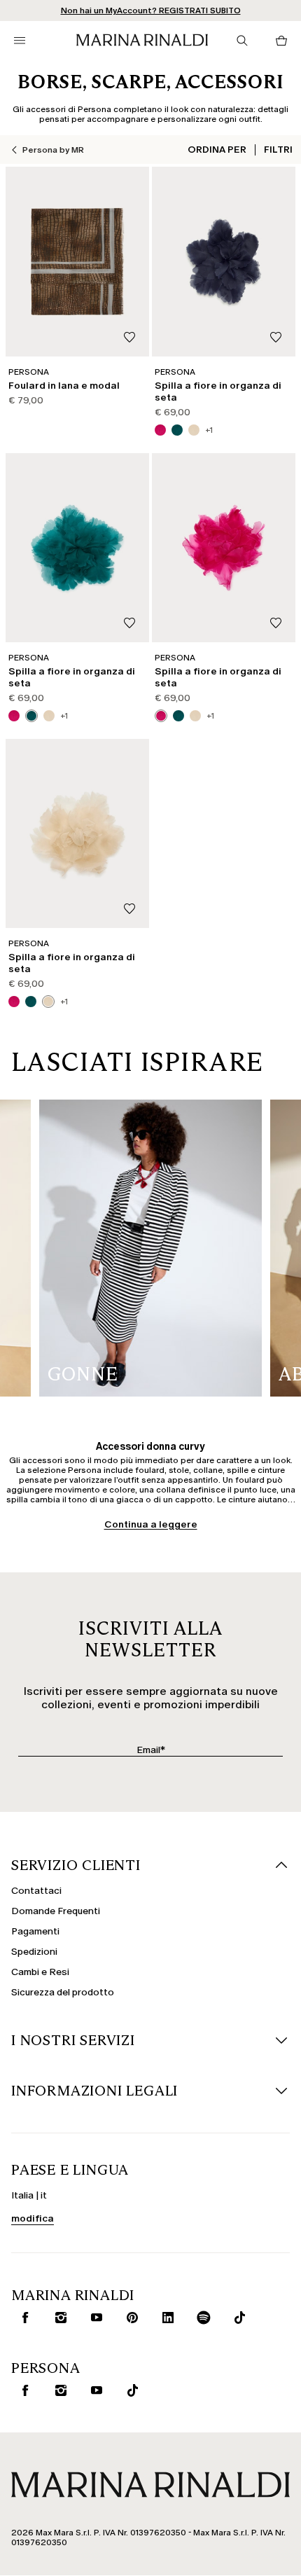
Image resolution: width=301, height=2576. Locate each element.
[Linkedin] (165, 2318)
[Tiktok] (237, 2318)
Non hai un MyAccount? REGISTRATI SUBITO (151, 11)
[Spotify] (201, 2318)
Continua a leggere (151, 1524)
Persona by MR (53, 150)
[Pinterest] (129, 2318)
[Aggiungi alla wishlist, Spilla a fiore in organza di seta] (276, 338)
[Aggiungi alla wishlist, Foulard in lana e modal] (129, 338)
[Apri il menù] (20, 41)
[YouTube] (94, 2390)
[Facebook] (22, 2318)
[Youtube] (94, 2318)
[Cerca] (242, 41)
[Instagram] (58, 2318)
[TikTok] (129, 2390)
